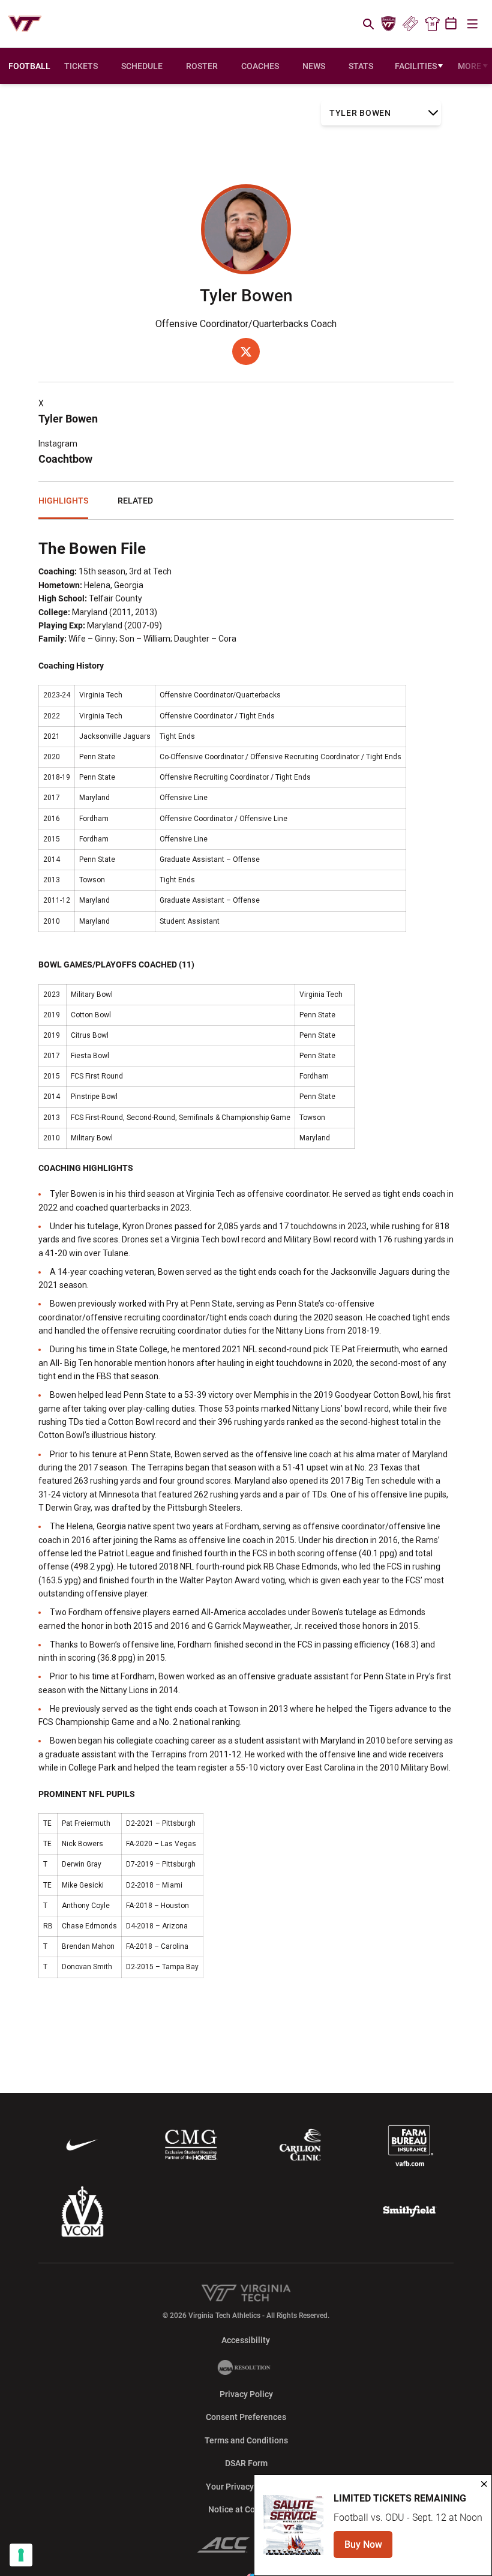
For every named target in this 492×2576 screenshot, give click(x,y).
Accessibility (246, 2340)
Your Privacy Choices (246, 2487)
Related (135, 501)
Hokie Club (389, 24)
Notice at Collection (246, 2509)
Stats (361, 66)
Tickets (410, 24)
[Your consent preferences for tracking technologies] (21, 2555)
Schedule (142, 66)
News (314, 66)
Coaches (260, 66)
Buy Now (368, 2548)
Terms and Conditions (246, 2440)
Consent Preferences (246, 2417)
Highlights (63, 501)
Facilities (416, 66)
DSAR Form (246, 2463)
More (469, 66)
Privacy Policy (246, 2394)
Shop (432, 24)
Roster (202, 66)
